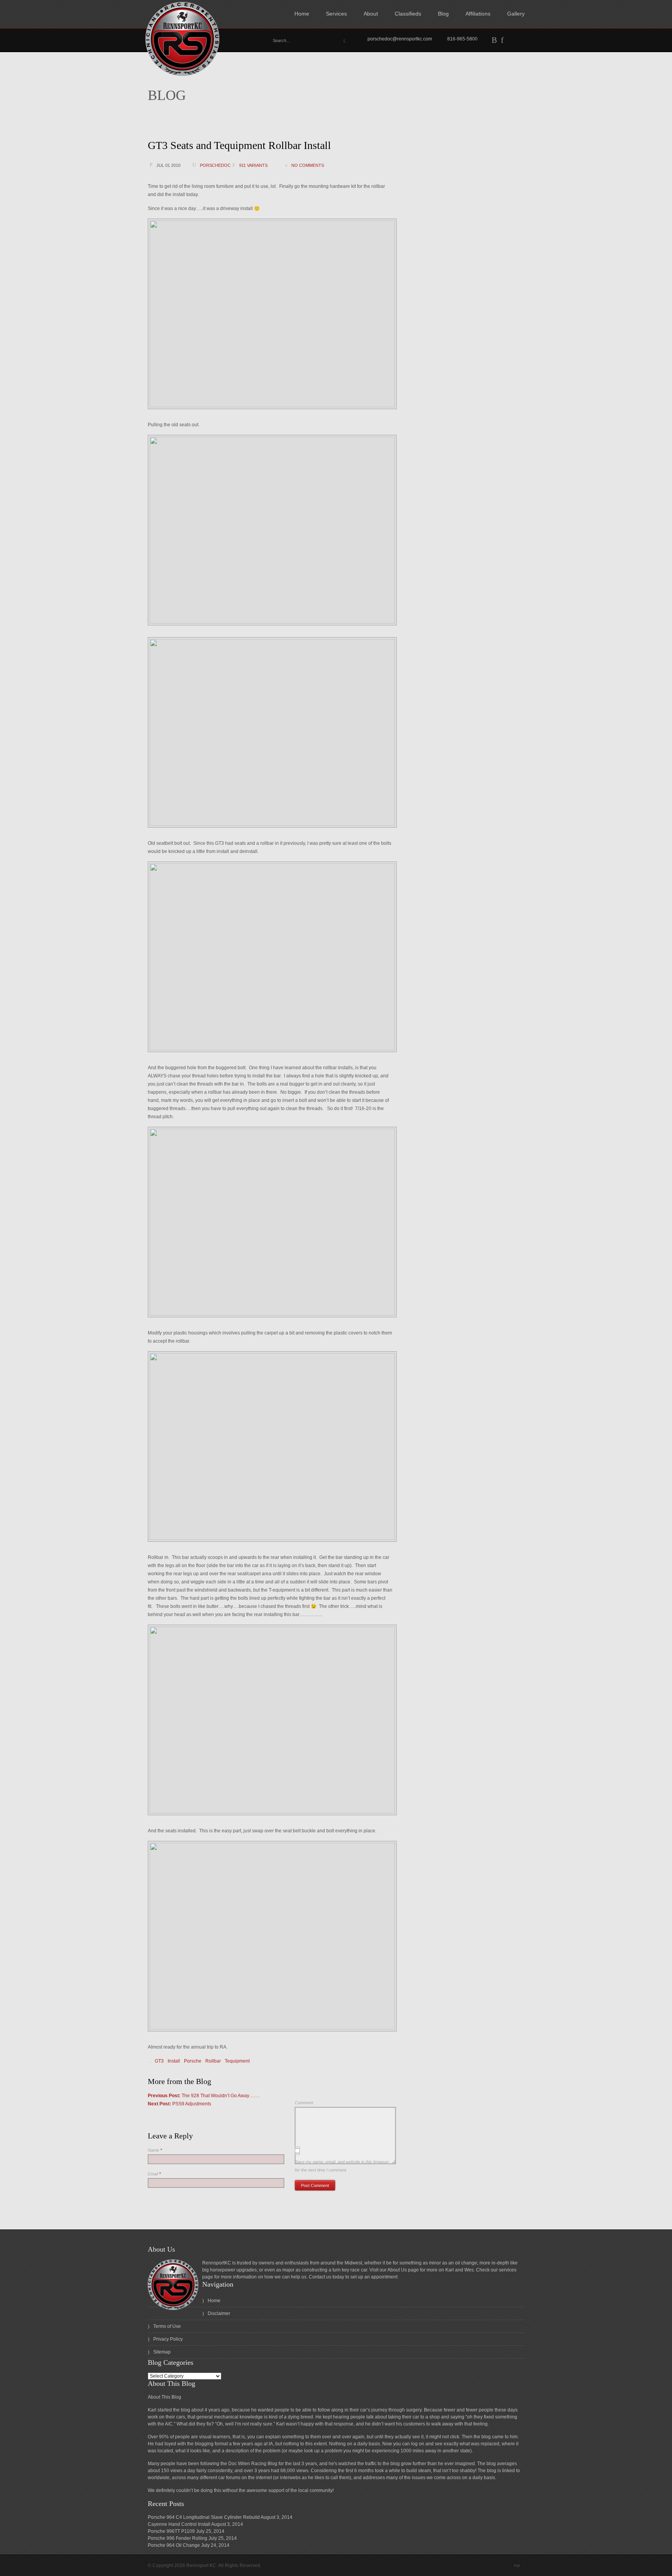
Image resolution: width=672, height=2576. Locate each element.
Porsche (193, 2061)
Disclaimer (219, 2313)
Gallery (516, 14)
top (519, 2565)
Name (155, 2150)
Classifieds (408, 14)
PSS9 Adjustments (179, 2104)
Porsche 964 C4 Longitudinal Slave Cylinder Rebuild (204, 2517)
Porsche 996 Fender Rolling (178, 2538)
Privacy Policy (168, 2339)
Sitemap (162, 2352)
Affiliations (478, 14)
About (371, 14)
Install (174, 2061)
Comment (304, 2103)
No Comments (308, 165)
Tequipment (237, 2061)
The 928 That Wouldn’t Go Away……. (204, 2096)
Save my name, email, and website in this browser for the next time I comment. (342, 2166)
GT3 (159, 2061)
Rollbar (213, 2061)
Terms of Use (167, 2326)
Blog (443, 14)
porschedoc (215, 165)
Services (336, 14)
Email (154, 2174)
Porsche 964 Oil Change (174, 2545)
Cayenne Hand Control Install (179, 2524)
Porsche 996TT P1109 (171, 2531)
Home (302, 14)
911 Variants (253, 165)
